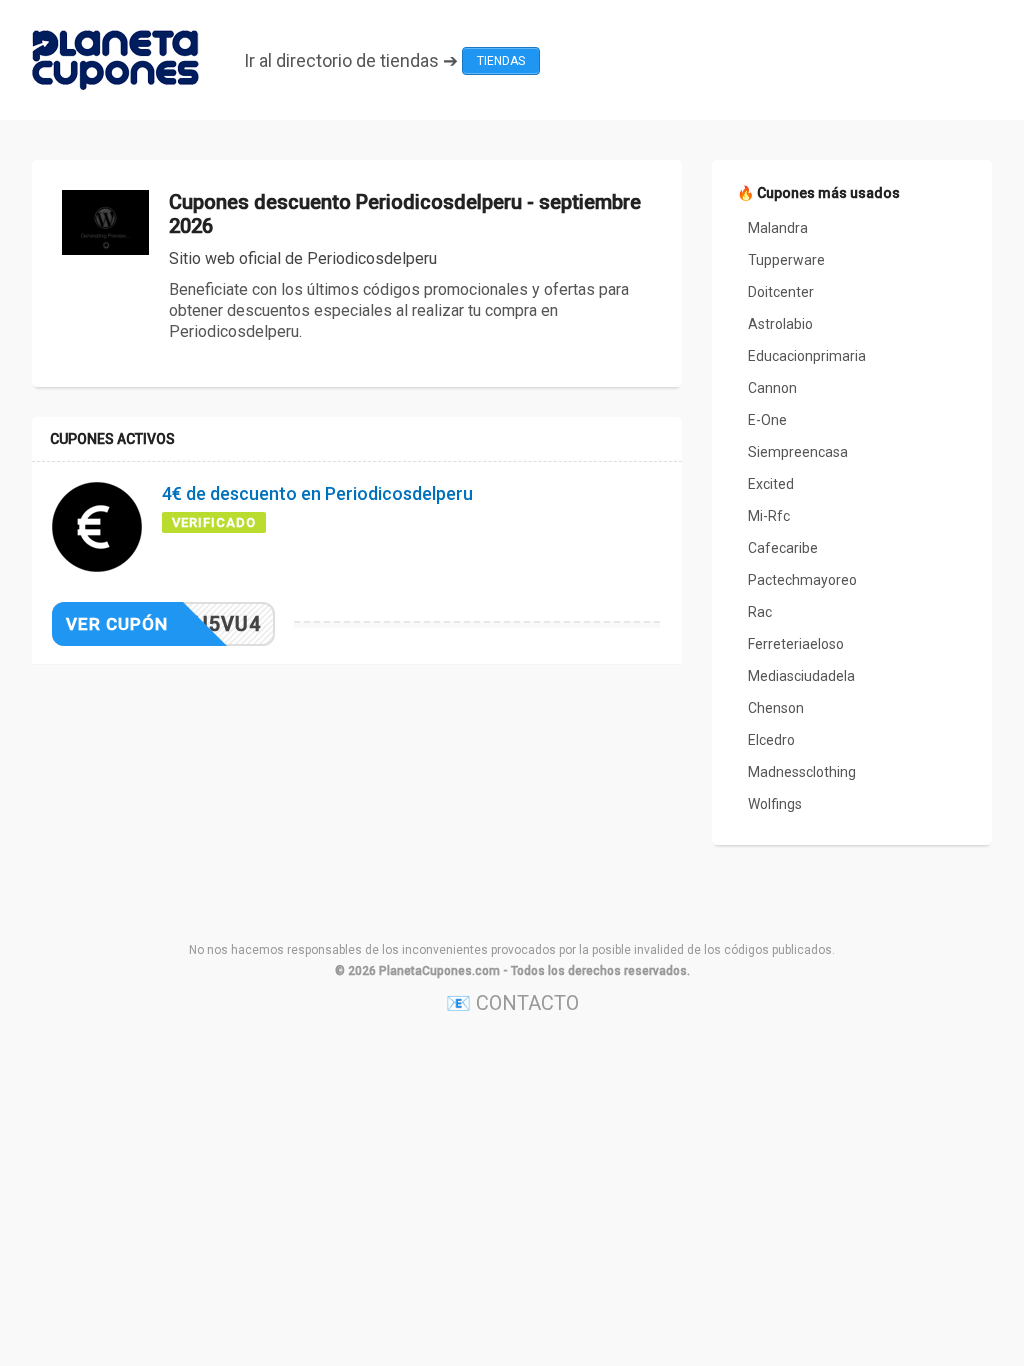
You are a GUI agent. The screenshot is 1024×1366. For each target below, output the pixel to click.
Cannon (772, 388)
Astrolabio (780, 324)
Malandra (778, 228)
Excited (771, 484)
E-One (767, 420)
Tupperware (786, 260)
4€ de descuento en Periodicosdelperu (317, 493)
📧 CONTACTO (512, 1003)
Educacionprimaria (807, 356)
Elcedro (771, 740)
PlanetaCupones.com (439, 971)
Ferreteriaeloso (796, 644)
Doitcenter (781, 292)
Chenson (776, 708)
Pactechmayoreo (802, 580)
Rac (760, 612)
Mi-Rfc (769, 516)
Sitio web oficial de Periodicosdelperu (303, 258)
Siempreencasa (798, 452)
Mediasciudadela (801, 676)
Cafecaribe (783, 548)
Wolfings (775, 804)
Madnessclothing (802, 772)
